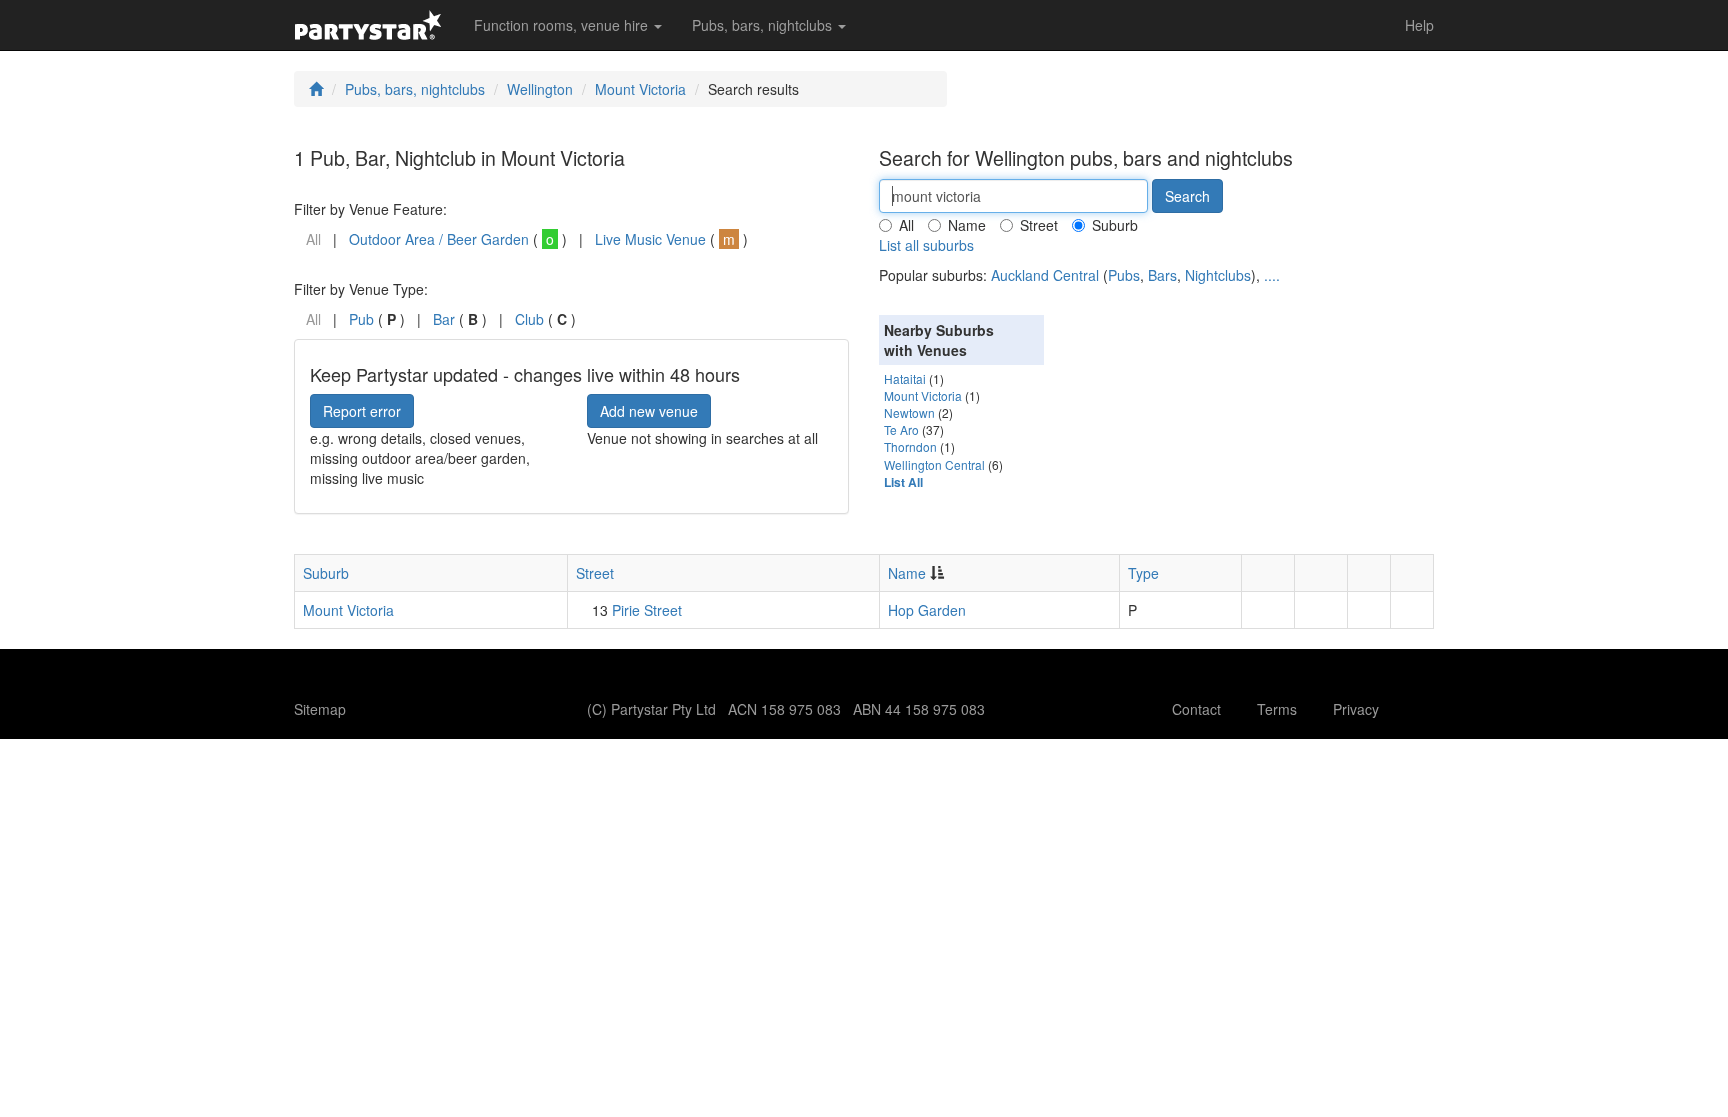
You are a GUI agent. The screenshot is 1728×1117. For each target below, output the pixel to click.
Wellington (540, 89)
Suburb (1115, 225)
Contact (1196, 709)
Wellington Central (934, 464)
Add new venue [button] (649, 411)
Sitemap (320, 709)
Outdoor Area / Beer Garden (439, 239)
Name (967, 225)
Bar (444, 319)
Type (1143, 573)
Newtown (909, 412)
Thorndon (910, 446)
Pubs (1124, 275)
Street (1039, 225)
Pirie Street (647, 610)
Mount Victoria (640, 89)
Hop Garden (927, 610)
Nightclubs (1218, 275)
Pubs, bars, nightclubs (764, 25)
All (906, 225)
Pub (361, 319)
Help (1419, 25)
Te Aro (901, 429)
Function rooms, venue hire (563, 25)
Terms (1277, 709)
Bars (1162, 275)
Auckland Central (1045, 275)
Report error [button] (362, 411)
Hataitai (905, 378)
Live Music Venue (650, 239)
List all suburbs (926, 245)
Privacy (1356, 709)
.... (1272, 275)
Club (529, 319)
